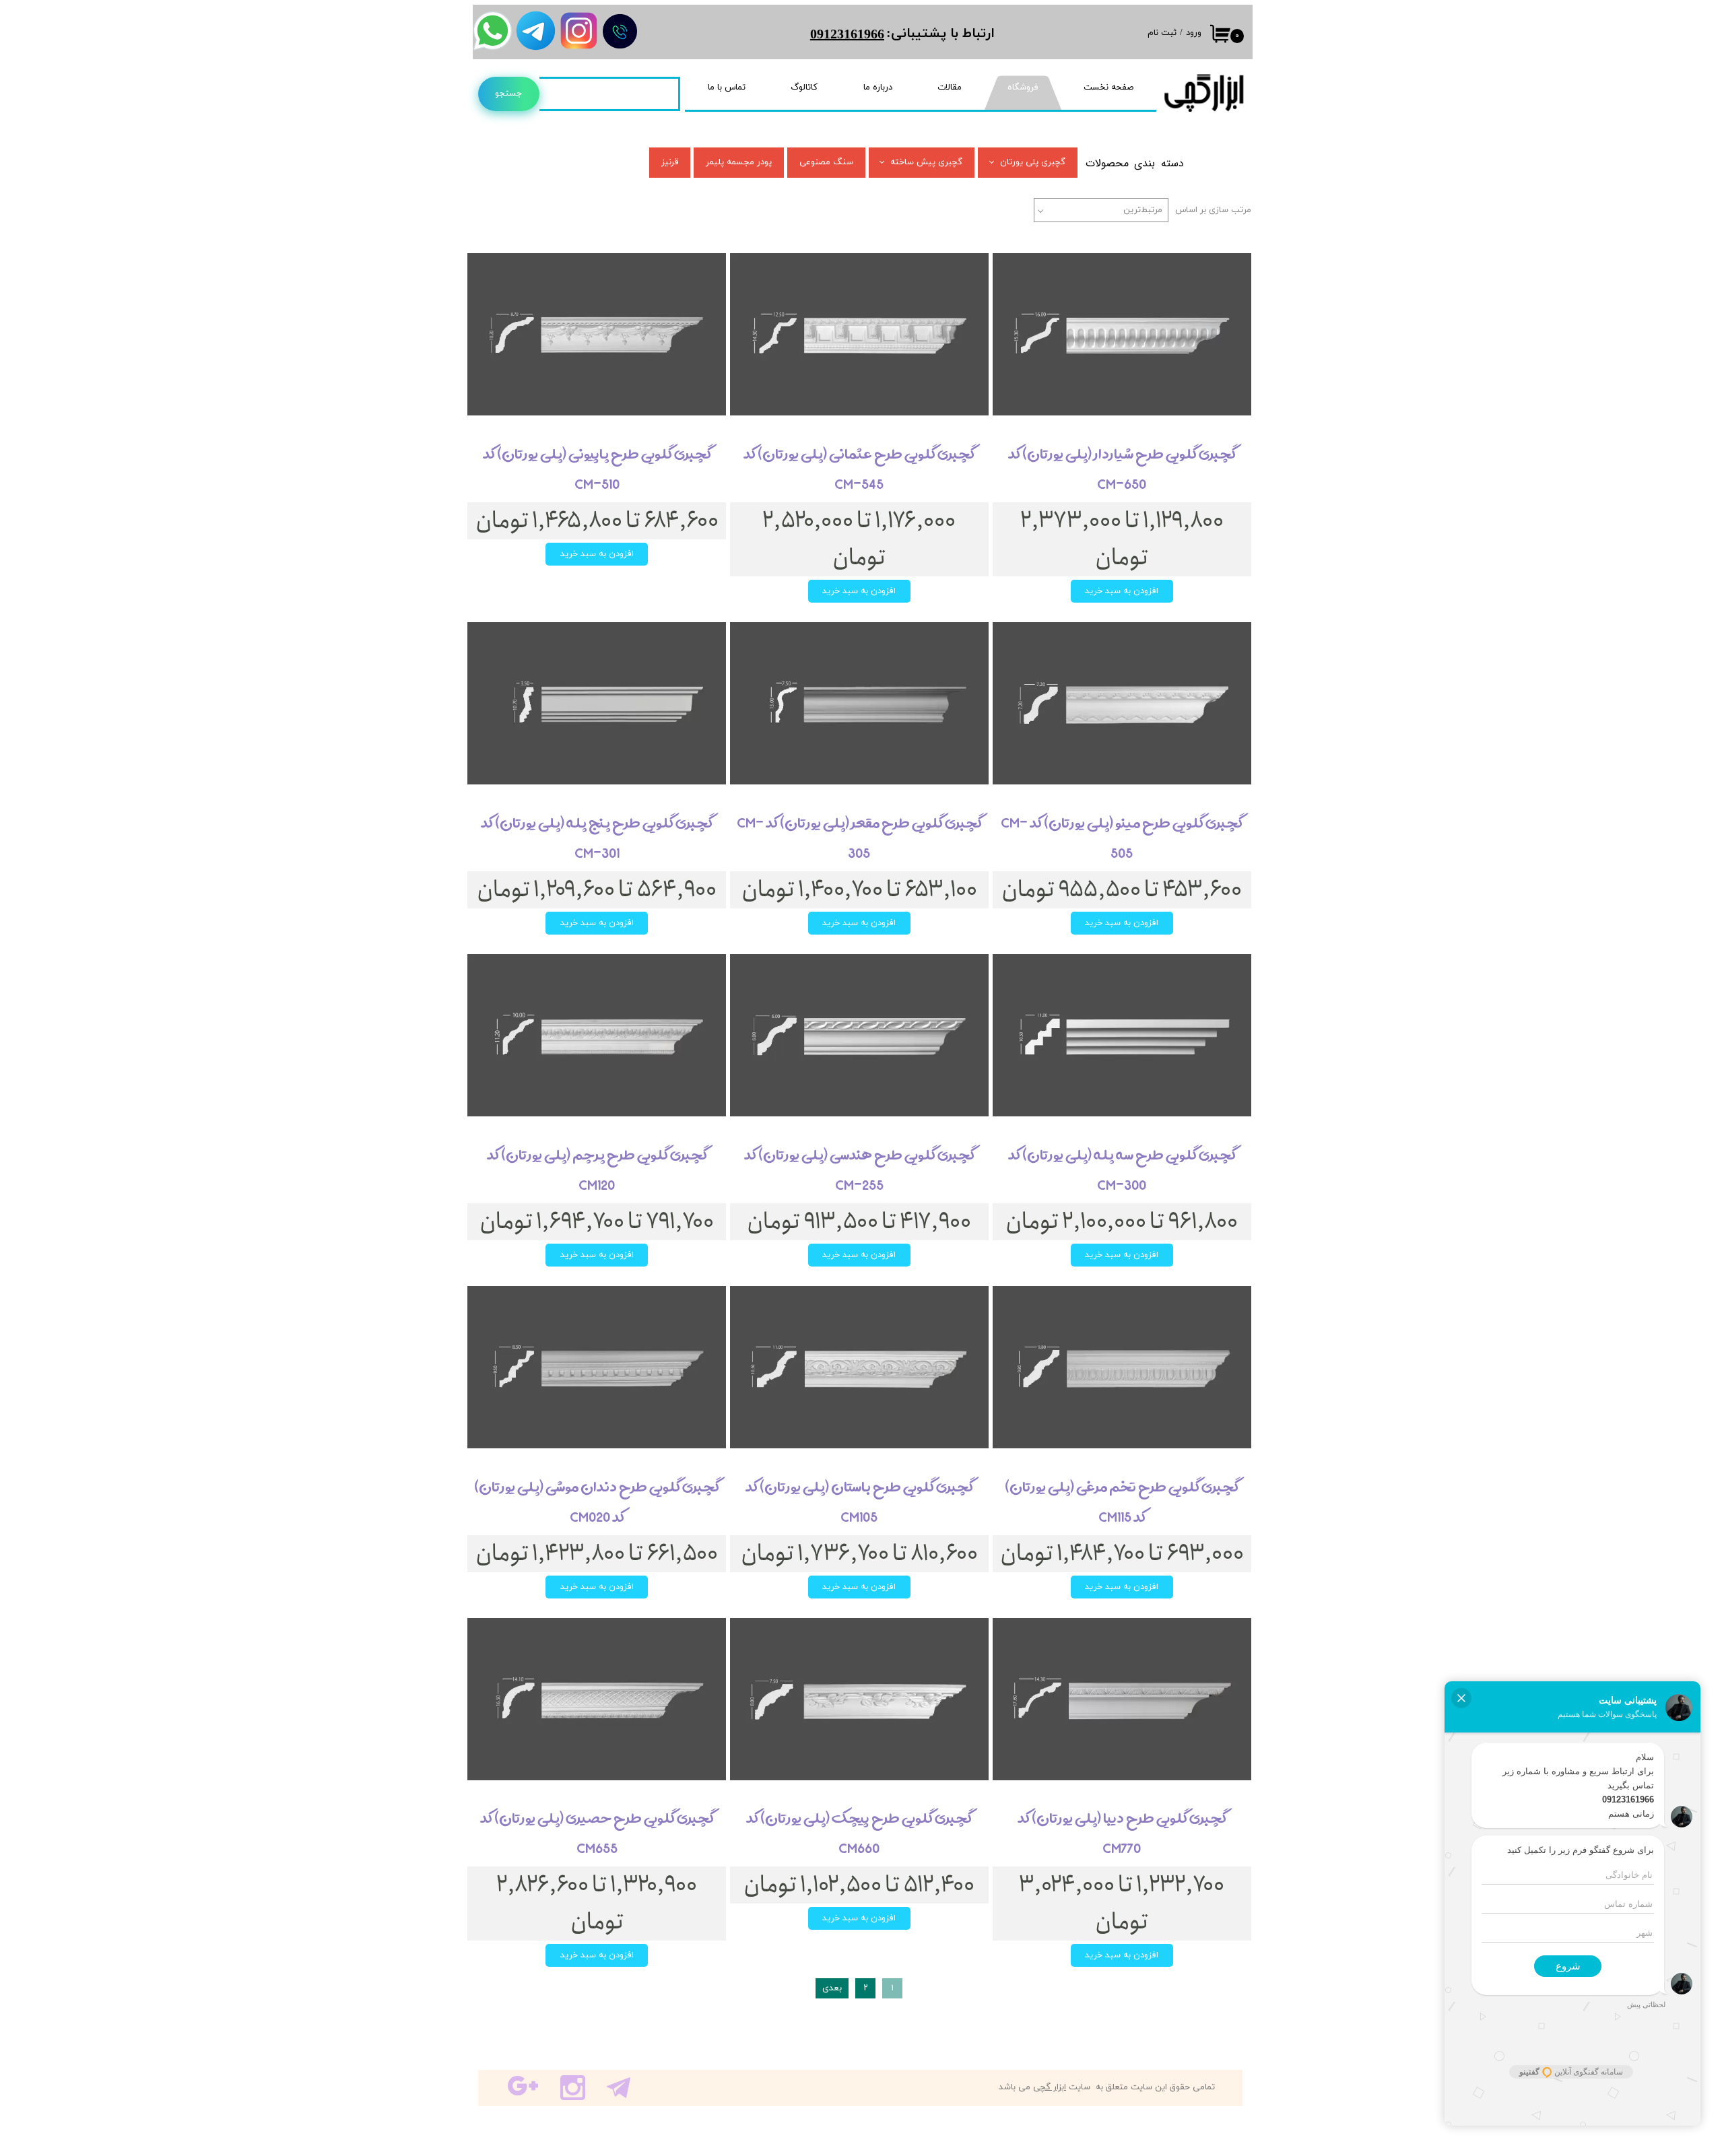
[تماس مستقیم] (620, 31)
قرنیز (670, 162)
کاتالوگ (804, 88)
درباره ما (878, 88)
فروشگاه (1023, 88)
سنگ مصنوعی (826, 162)
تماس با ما (727, 88)
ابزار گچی (1050, 2087)
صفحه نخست (1108, 88)
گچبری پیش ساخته (926, 162)
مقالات (950, 88)
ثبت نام (1162, 33)
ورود (1194, 33)
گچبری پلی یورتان (1033, 162)
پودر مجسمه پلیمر (739, 162)
